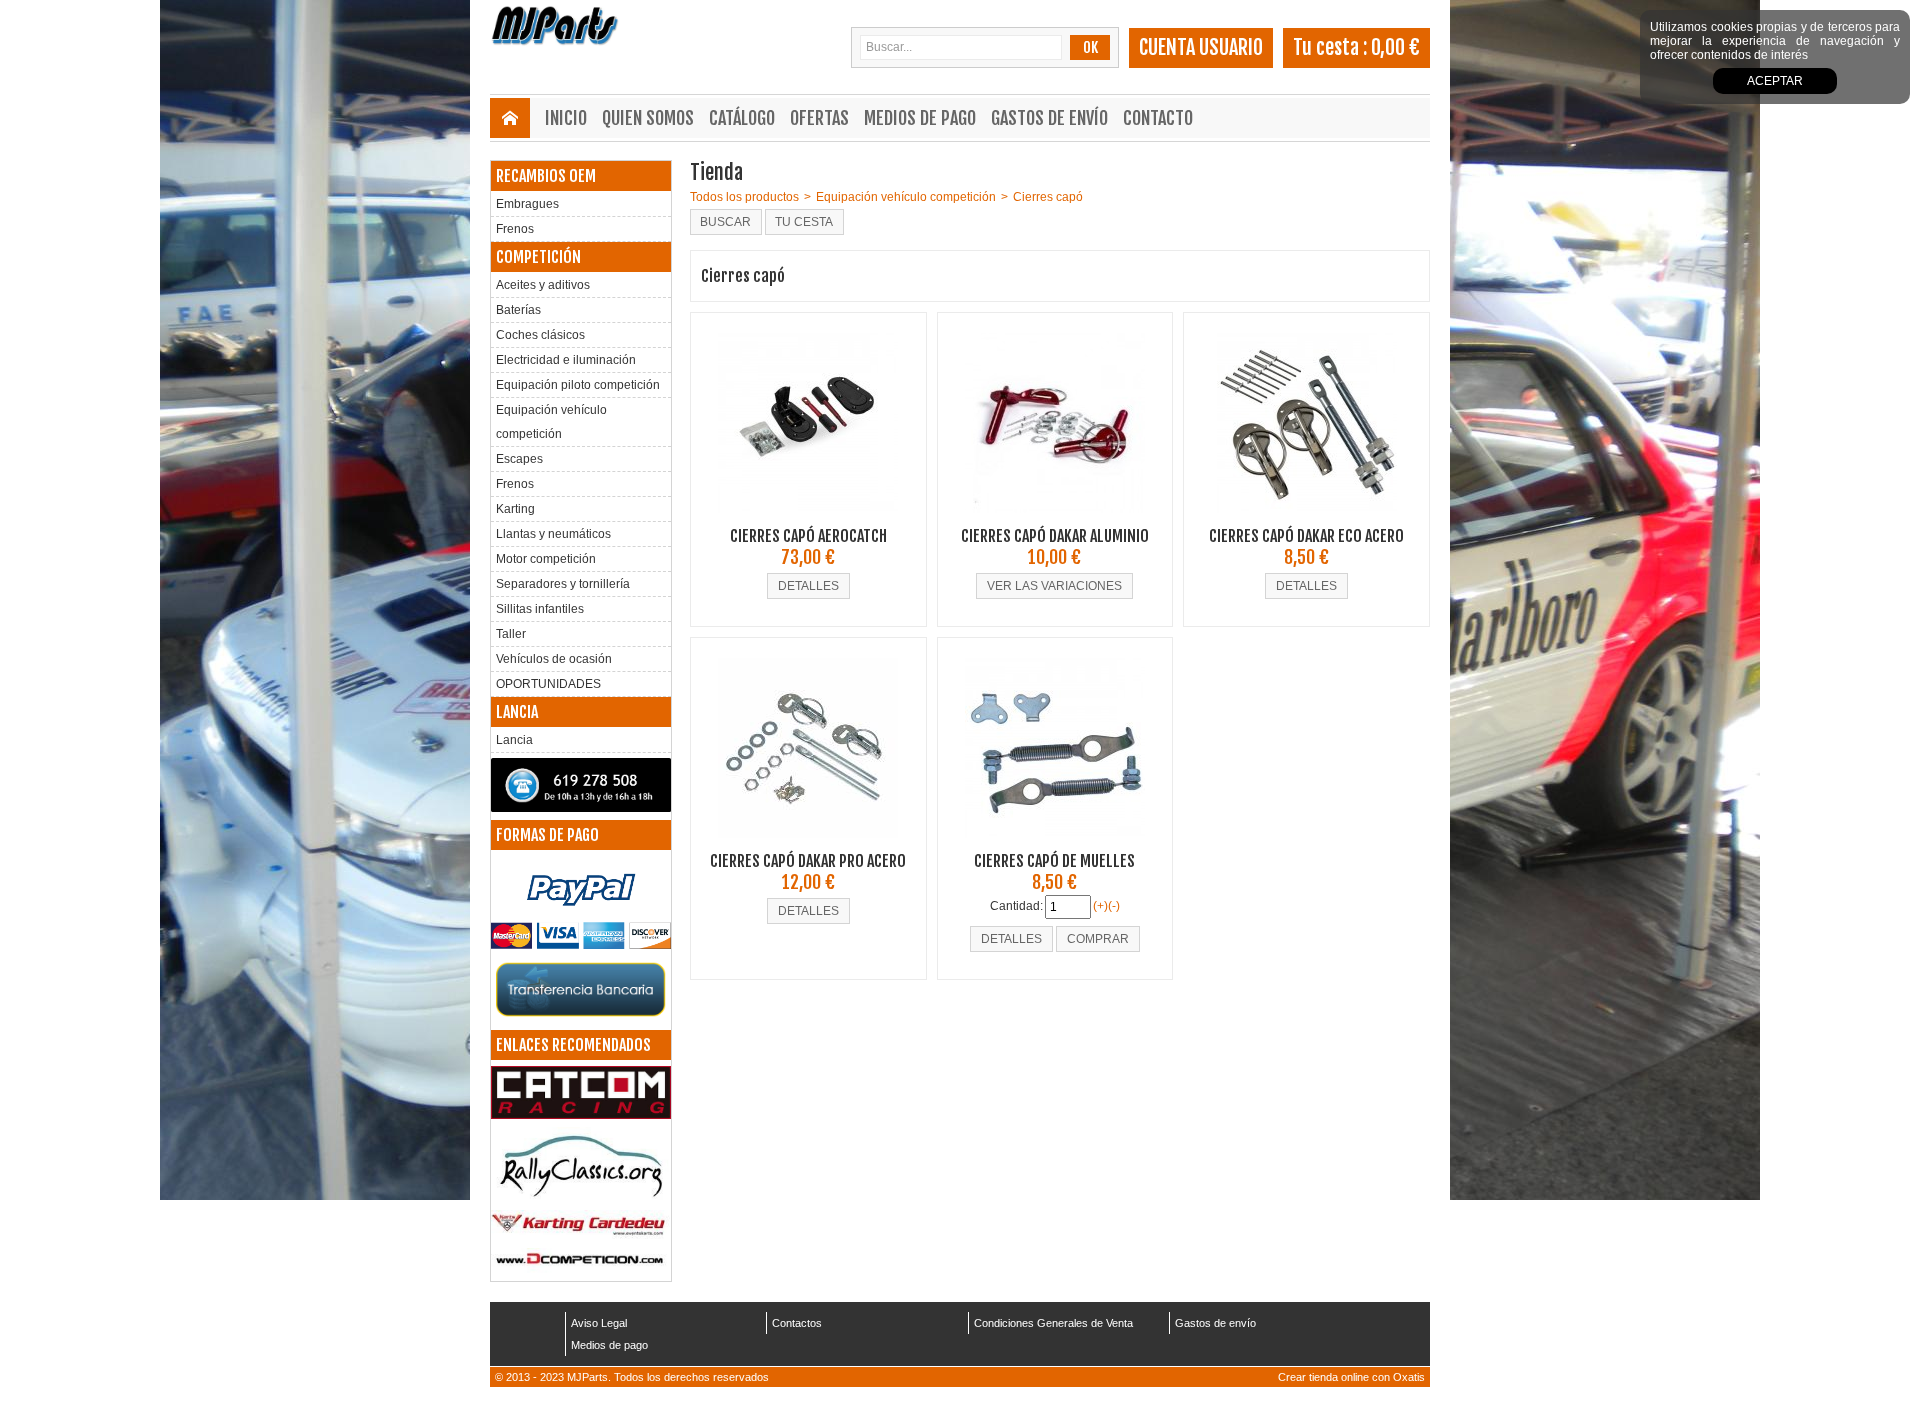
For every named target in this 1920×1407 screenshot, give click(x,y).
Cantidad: (1016, 906)
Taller (511, 634)
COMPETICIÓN (538, 257)
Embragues (527, 204)
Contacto (1158, 118)
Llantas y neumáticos (553, 534)
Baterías (518, 310)
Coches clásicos (540, 335)
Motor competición (546, 559)
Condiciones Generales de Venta (1053, 1323)
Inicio (566, 118)
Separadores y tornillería (563, 584)
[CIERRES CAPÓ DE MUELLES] (1055, 844)
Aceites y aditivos (543, 285)
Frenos (515, 229)
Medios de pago (920, 118)
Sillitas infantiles (540, 609)
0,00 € (1395, 47)
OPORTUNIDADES (548, 684)
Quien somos (648, 118)
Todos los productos (744, 197)
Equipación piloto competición (578, 385)
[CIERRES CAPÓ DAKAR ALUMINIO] (1055, 519)
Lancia (514, 740)
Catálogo (742, 118)
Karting (515, 509)
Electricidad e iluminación (566, 360)
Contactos (797, 1323)
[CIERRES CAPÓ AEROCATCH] (808, 519)
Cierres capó (1048, 197)
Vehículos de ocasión (554, 659)
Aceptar (1775, 81)
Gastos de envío (1049, 118)
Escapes (519, 459)
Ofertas (819, 118)
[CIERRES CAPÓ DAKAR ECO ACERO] (1307, 519)
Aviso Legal (599, 1323)
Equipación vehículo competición (551, 422)
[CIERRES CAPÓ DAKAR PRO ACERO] (808, 844)
